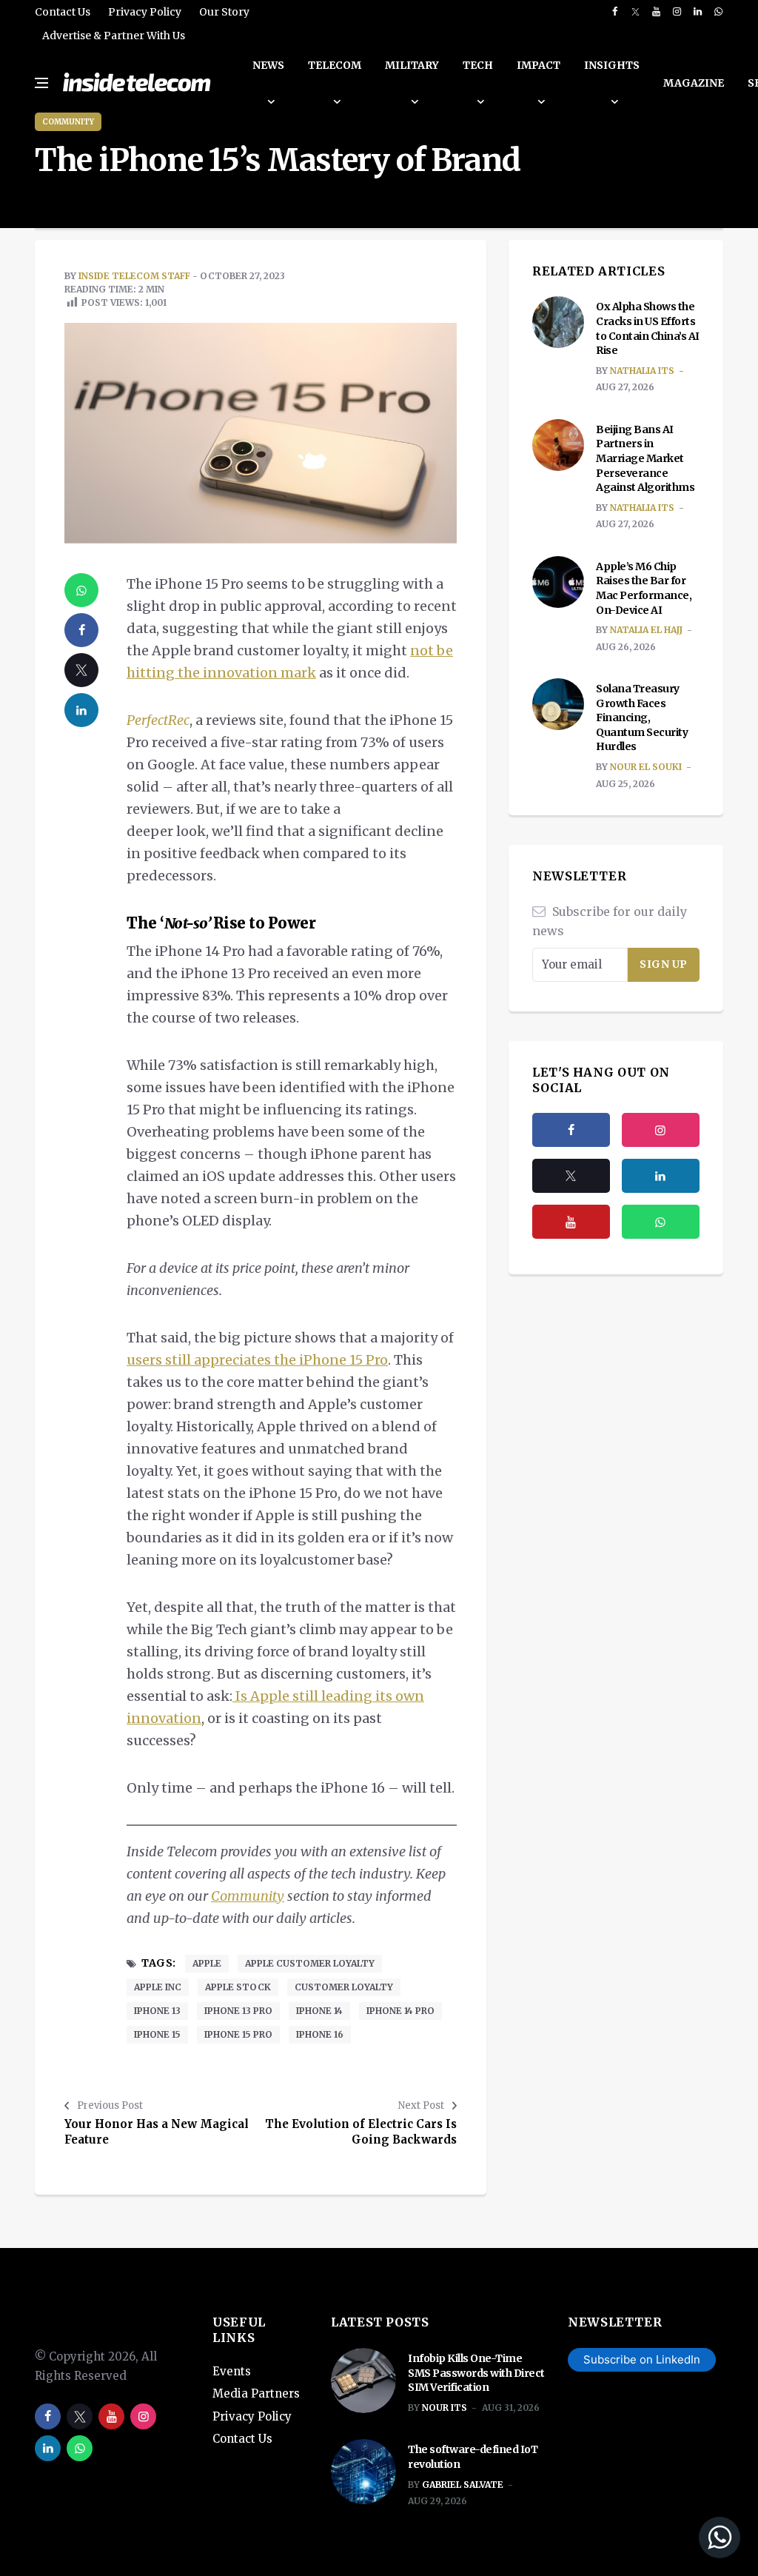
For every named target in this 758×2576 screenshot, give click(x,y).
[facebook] (615, 12)
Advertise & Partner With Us (114, 36)
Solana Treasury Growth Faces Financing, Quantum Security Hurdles (642, 717)
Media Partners (256, 2393)
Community (68, 122)
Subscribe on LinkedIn (642, 2359)
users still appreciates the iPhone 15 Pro (257, 1360)
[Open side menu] (41, 83)
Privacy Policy (145, 12)
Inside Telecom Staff (134, 276)
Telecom (335, 65)
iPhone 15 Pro (238, 2034)
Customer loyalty (344, 1987)
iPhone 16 (320, 2034)
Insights (612, 65)
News (268, 65)
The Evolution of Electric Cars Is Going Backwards (361, 2132)
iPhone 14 (319, 2011)
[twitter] (635, 12)
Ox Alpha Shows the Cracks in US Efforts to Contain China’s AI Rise (648, 328)
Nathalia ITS (642, 371)
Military (412, 65)
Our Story (224, 12)
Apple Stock (238, 1987)
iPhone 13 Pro (238, 2011)
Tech (478, 65)
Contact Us (63, 12)
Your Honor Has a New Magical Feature (157, 2132)
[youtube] (656, 12)
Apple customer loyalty (310, 1963)
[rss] (661, 1176)
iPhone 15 (157, 2034)
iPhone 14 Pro (400, 2011)
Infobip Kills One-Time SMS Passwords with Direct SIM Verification (476, 2373)
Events (232, 2371)
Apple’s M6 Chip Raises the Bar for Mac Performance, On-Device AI (644, 588)
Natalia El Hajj (646, 630)
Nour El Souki (646, 767)
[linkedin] (698, 12)
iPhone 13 (157, 2011)
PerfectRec (158, 720)
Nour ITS (445, 2408)
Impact (539, 65)
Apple (207, 1963)
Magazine (694, 83)
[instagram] (677, 12)
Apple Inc (158, 1987)
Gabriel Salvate (463, 2485)
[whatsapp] (718, 12)
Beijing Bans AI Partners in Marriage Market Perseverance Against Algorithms (646, 458)
